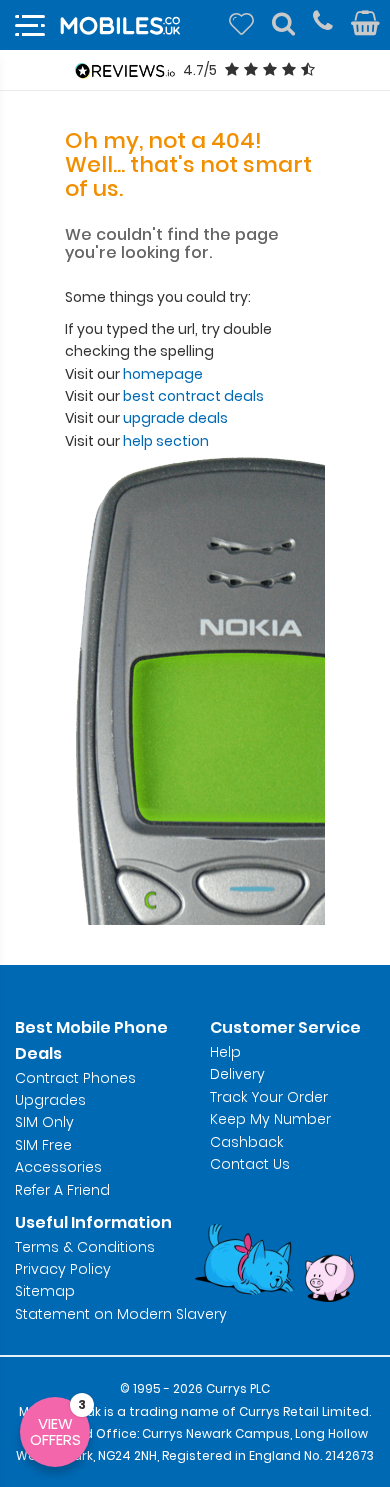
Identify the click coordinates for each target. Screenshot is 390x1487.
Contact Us (250, 1164)
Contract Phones (75, 1078)
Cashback (246, 1142)
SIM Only (44, 1122)
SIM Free (43, 1145)
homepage (163, 374)
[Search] (283, 23)
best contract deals (193, 396)
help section (166, 441)
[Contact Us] (323, 23)
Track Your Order (269, 1097)
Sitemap (45, 1291)
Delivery (237, 1074)
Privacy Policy (63, 1269)
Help (225, 1052)
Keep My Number (270, 1119)
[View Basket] (365, 23)
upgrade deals (175, 418)
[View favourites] (241, 23)
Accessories (58, 1167)
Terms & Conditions (85, 1247)
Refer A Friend (62, 1190)
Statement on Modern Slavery (121, 1314)
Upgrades (50, 1100)
